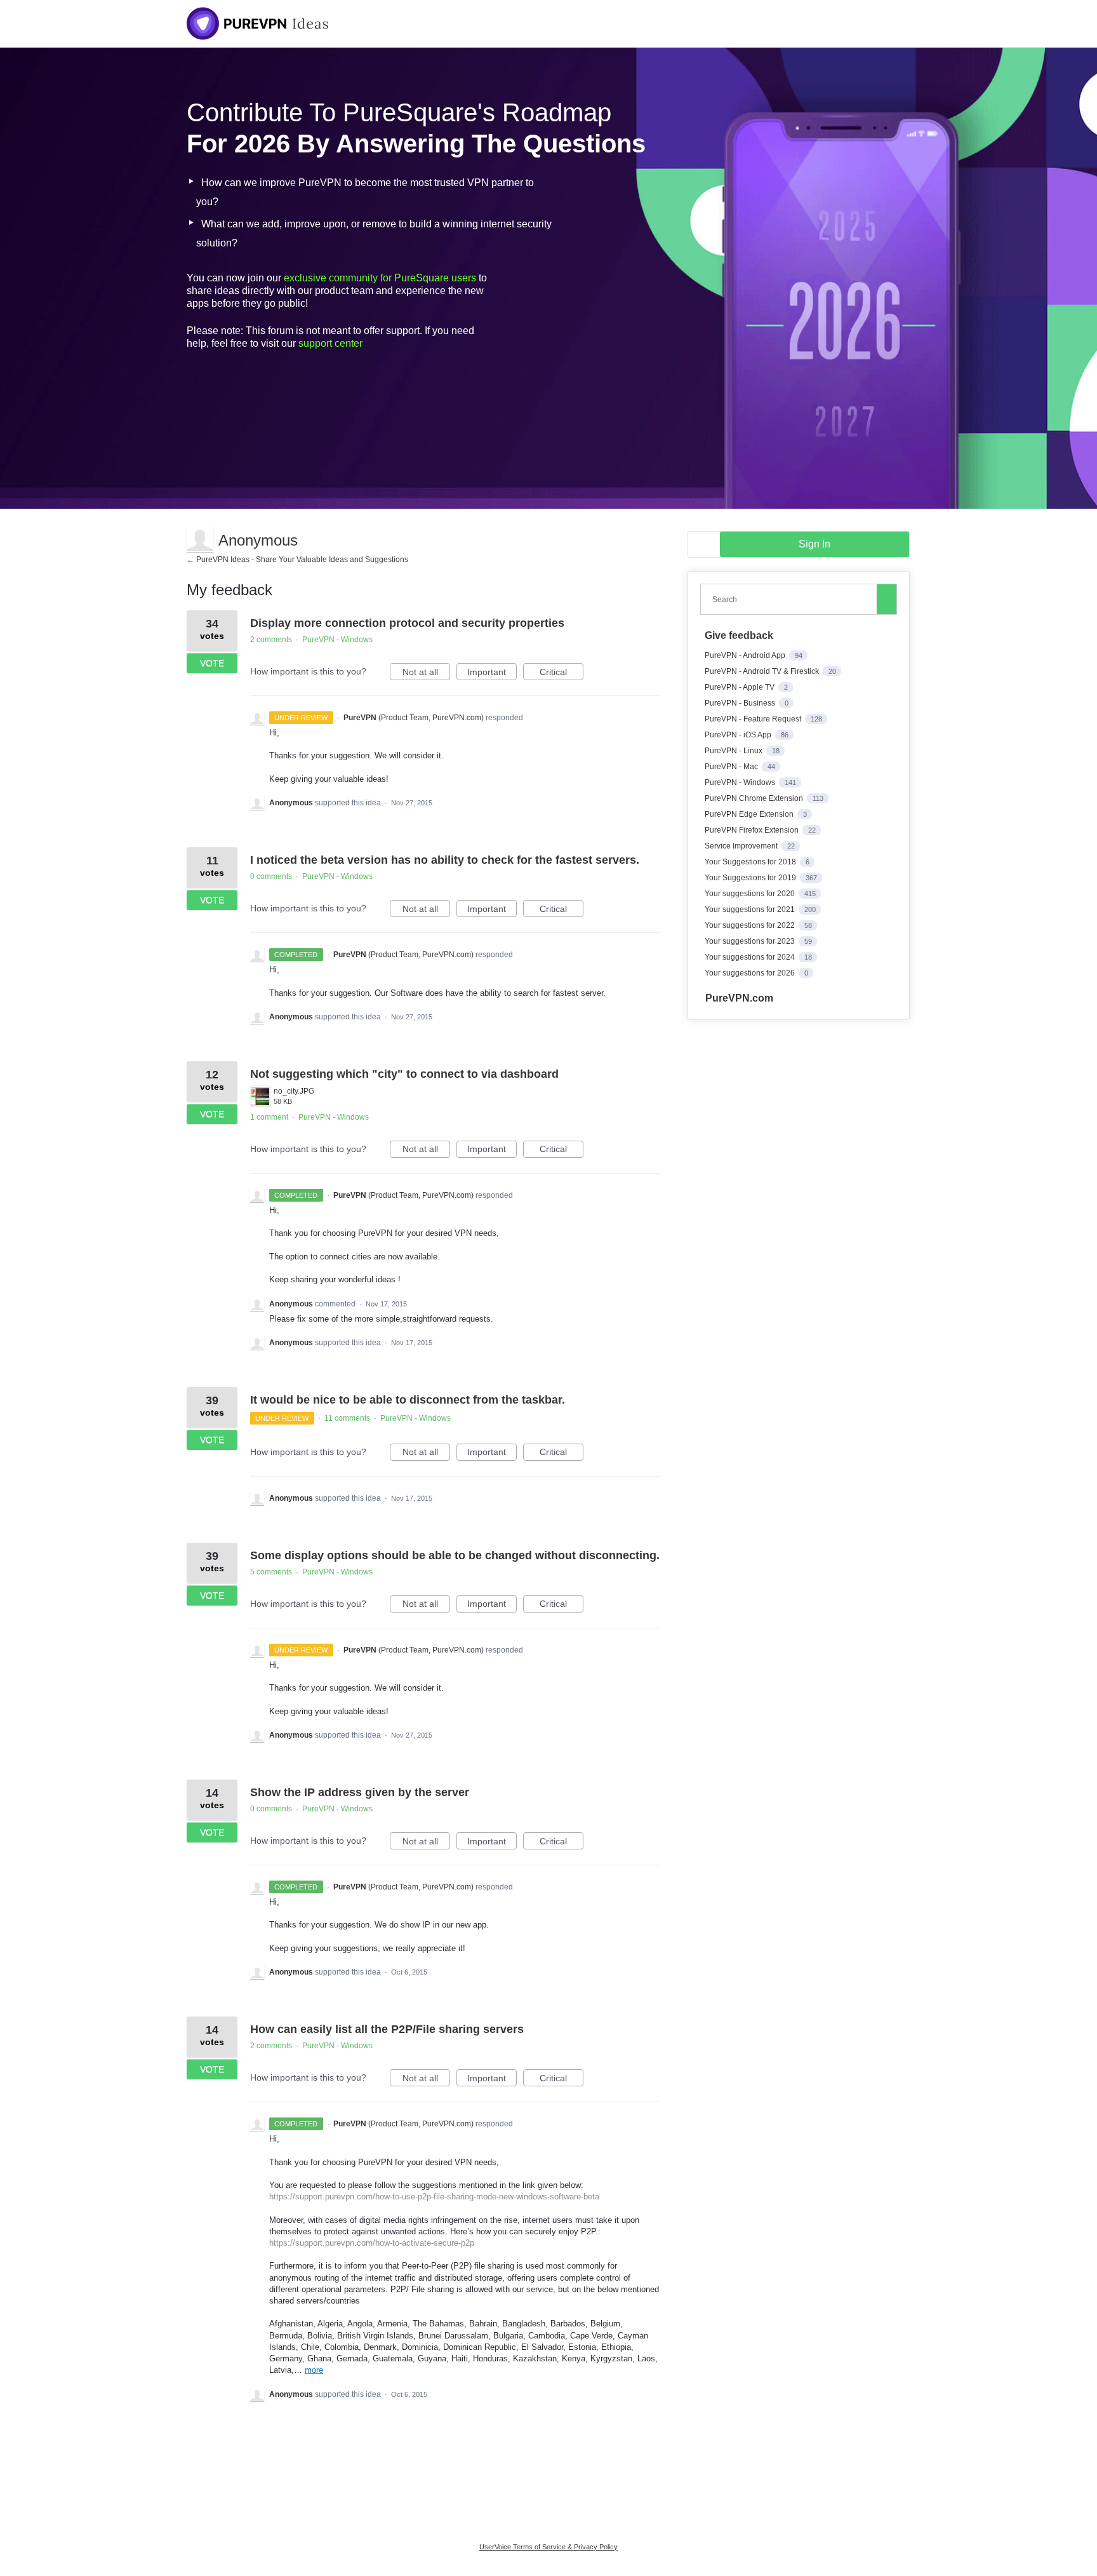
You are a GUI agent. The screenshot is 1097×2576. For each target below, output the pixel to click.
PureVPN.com (739, 998)
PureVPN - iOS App (739, 735)
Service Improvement (742, 846)
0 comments (271, 876)
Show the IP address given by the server (360, 1792)
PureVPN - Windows (337, 640)
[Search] (887, 599)
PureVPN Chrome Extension (755, 798)
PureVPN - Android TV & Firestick (763, 671)
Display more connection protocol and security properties (407, 623)
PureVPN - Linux (735, 751)
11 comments (347, 1418)
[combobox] (792, 599)
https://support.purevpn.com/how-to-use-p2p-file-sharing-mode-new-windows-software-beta (434, 2197)
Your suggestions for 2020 (751, 894)
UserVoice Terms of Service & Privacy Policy (548, 2547)
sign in (814, 544)
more (314, 2370)
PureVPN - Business (741, 703)
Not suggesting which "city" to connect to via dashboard (404, 1074)
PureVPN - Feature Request (754, 719)
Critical (562, 674)
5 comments (271, 1572)
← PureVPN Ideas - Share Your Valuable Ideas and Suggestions (297, 560)
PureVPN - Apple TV (741, 687)
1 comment (269, 1117)
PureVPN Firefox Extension (753, 830)
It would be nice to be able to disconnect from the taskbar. (408, 1400)
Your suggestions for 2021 (751, 909)
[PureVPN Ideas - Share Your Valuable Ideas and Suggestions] (258, 23)
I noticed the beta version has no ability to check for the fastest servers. (445, 860)
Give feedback (739, 635)
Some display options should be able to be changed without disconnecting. (455, 1555)
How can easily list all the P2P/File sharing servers (387, 2029)
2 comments (271, 640)
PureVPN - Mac (732, 767)
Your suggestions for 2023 (751, 941)
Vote (212, 663)
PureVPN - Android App (746, 655)
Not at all (426, 674)
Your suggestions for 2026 (751, 973)
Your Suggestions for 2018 (751, 862)
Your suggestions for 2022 (751, 925)
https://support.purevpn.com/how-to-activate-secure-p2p (372, 2243)
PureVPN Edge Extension (750, 814)
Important (492, 674)
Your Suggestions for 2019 (751, 878)
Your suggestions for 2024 (751, 957)
